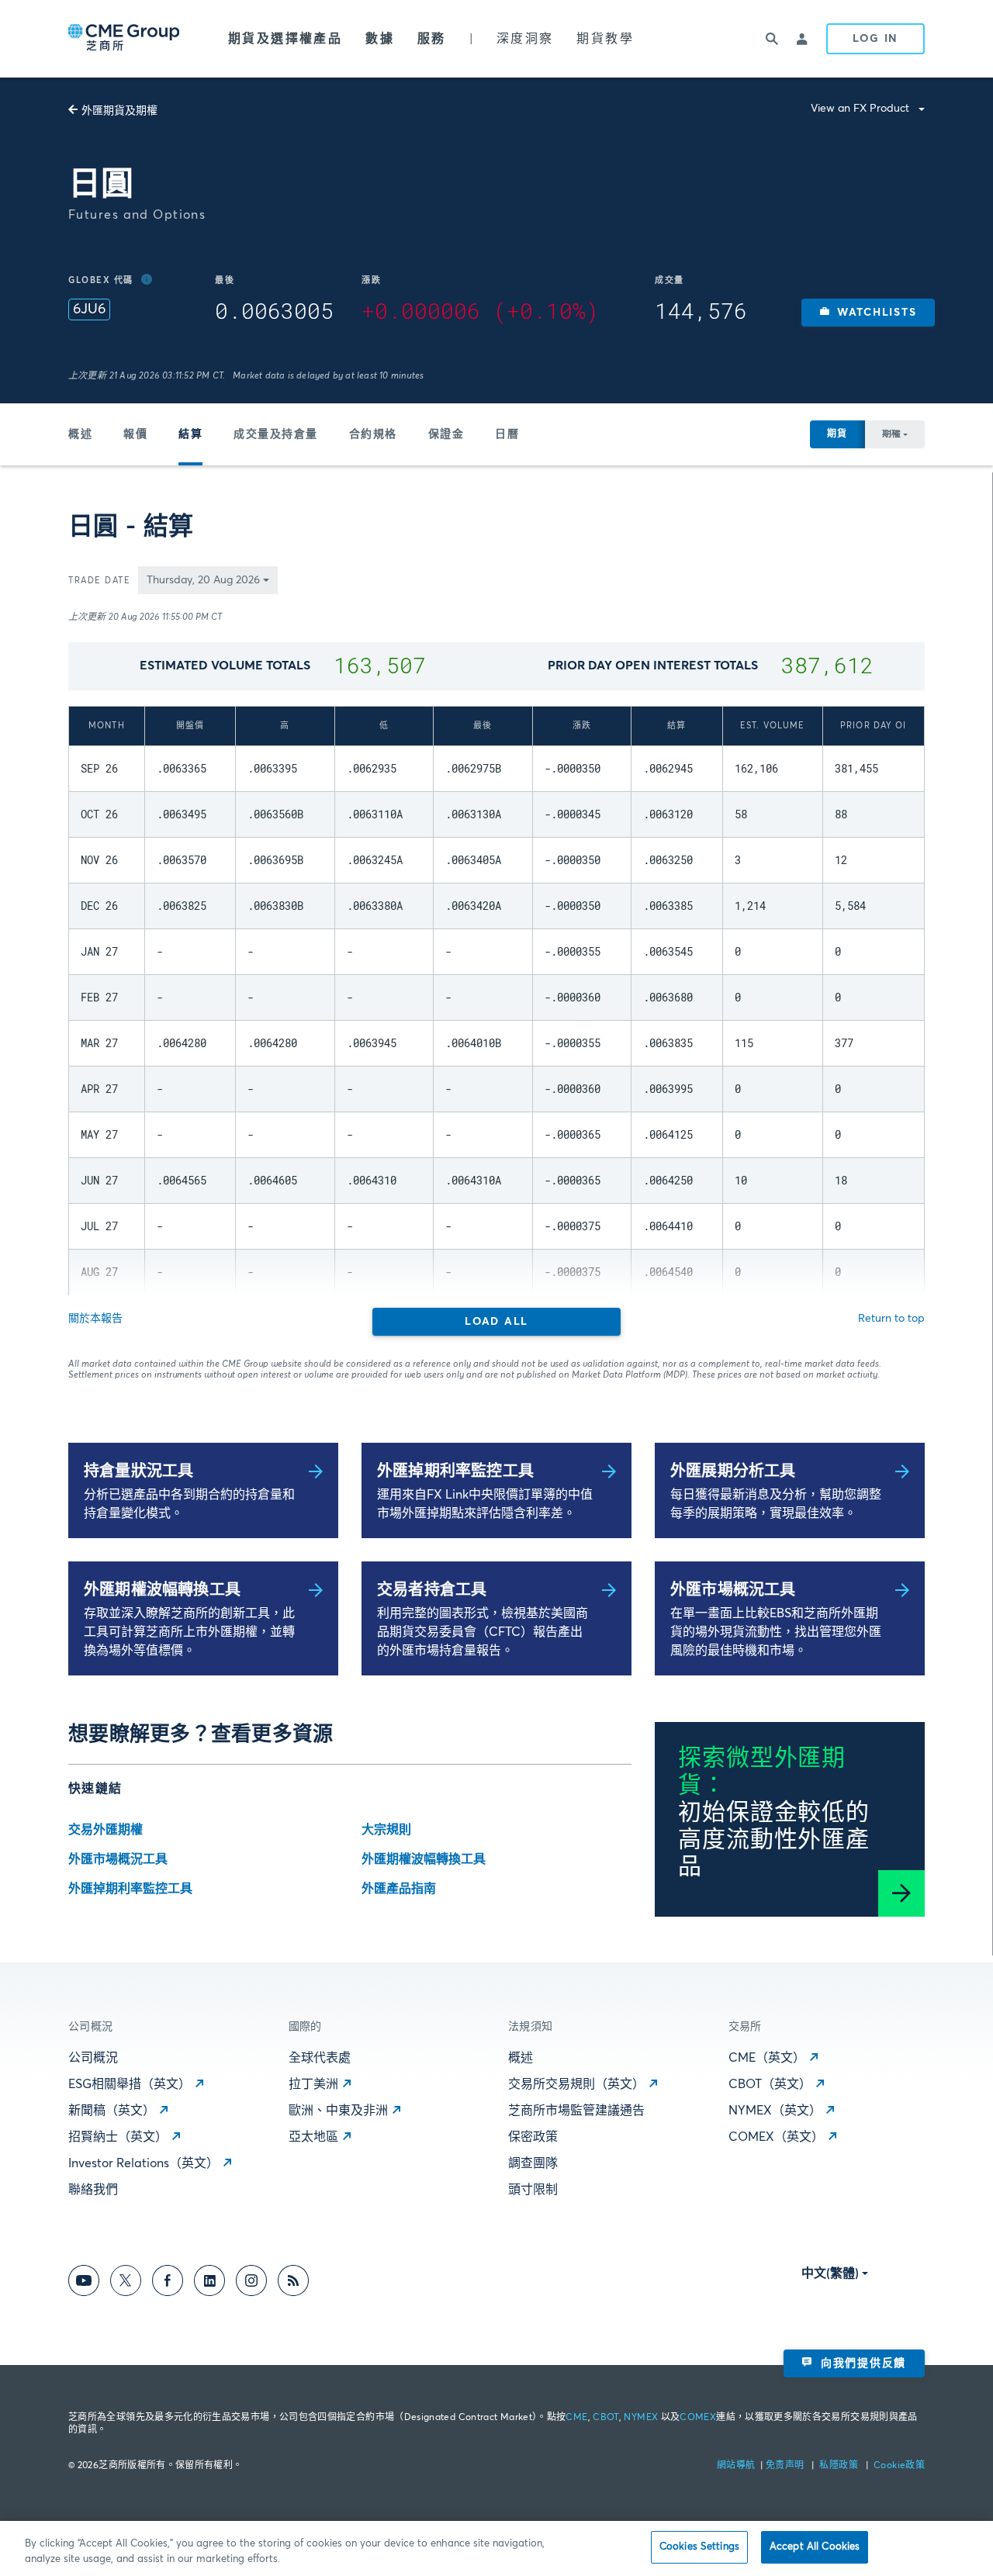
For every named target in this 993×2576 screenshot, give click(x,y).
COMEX (698, 2418)
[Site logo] (125, 39)
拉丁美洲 (313, 2084)
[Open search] (772, 39)
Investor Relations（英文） (144, 2163)
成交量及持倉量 (276, 434)
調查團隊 (533, 2163)
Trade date (99, 581)
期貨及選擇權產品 (285, 39)
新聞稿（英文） (112, 2111)
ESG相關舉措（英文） (130, 2084)
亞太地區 (313, 2137)
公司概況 (93, 2058)
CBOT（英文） (770, 2084)
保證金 (446, 434)
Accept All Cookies (815, 2547)
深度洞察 (525, 39)
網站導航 (737, 2466)
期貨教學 (605, 39)
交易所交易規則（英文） (576, 2084)
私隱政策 (840, 2466)
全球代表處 (320, 2058)
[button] (868, 313)
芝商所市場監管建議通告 (576, 2111)
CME (576, 2418)
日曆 (507, 434)
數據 (380, 39)
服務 (432, 39)
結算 (190, 434)
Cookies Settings (699, 2547)
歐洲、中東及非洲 (338, 2111)
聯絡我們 (93, 2190)
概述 (80, 434)
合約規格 (373, 434)
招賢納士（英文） (118, 2137)
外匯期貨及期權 (119, 111)
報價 (135, 434)
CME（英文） (767, 2058)
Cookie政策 (899, 2466)
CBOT (605, 2418)
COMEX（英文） (776, 2137)
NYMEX (641, 2418)
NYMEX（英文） (775, 2111)
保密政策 (533, 2137)
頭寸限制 (533, 2190)
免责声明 (786, 2466)
